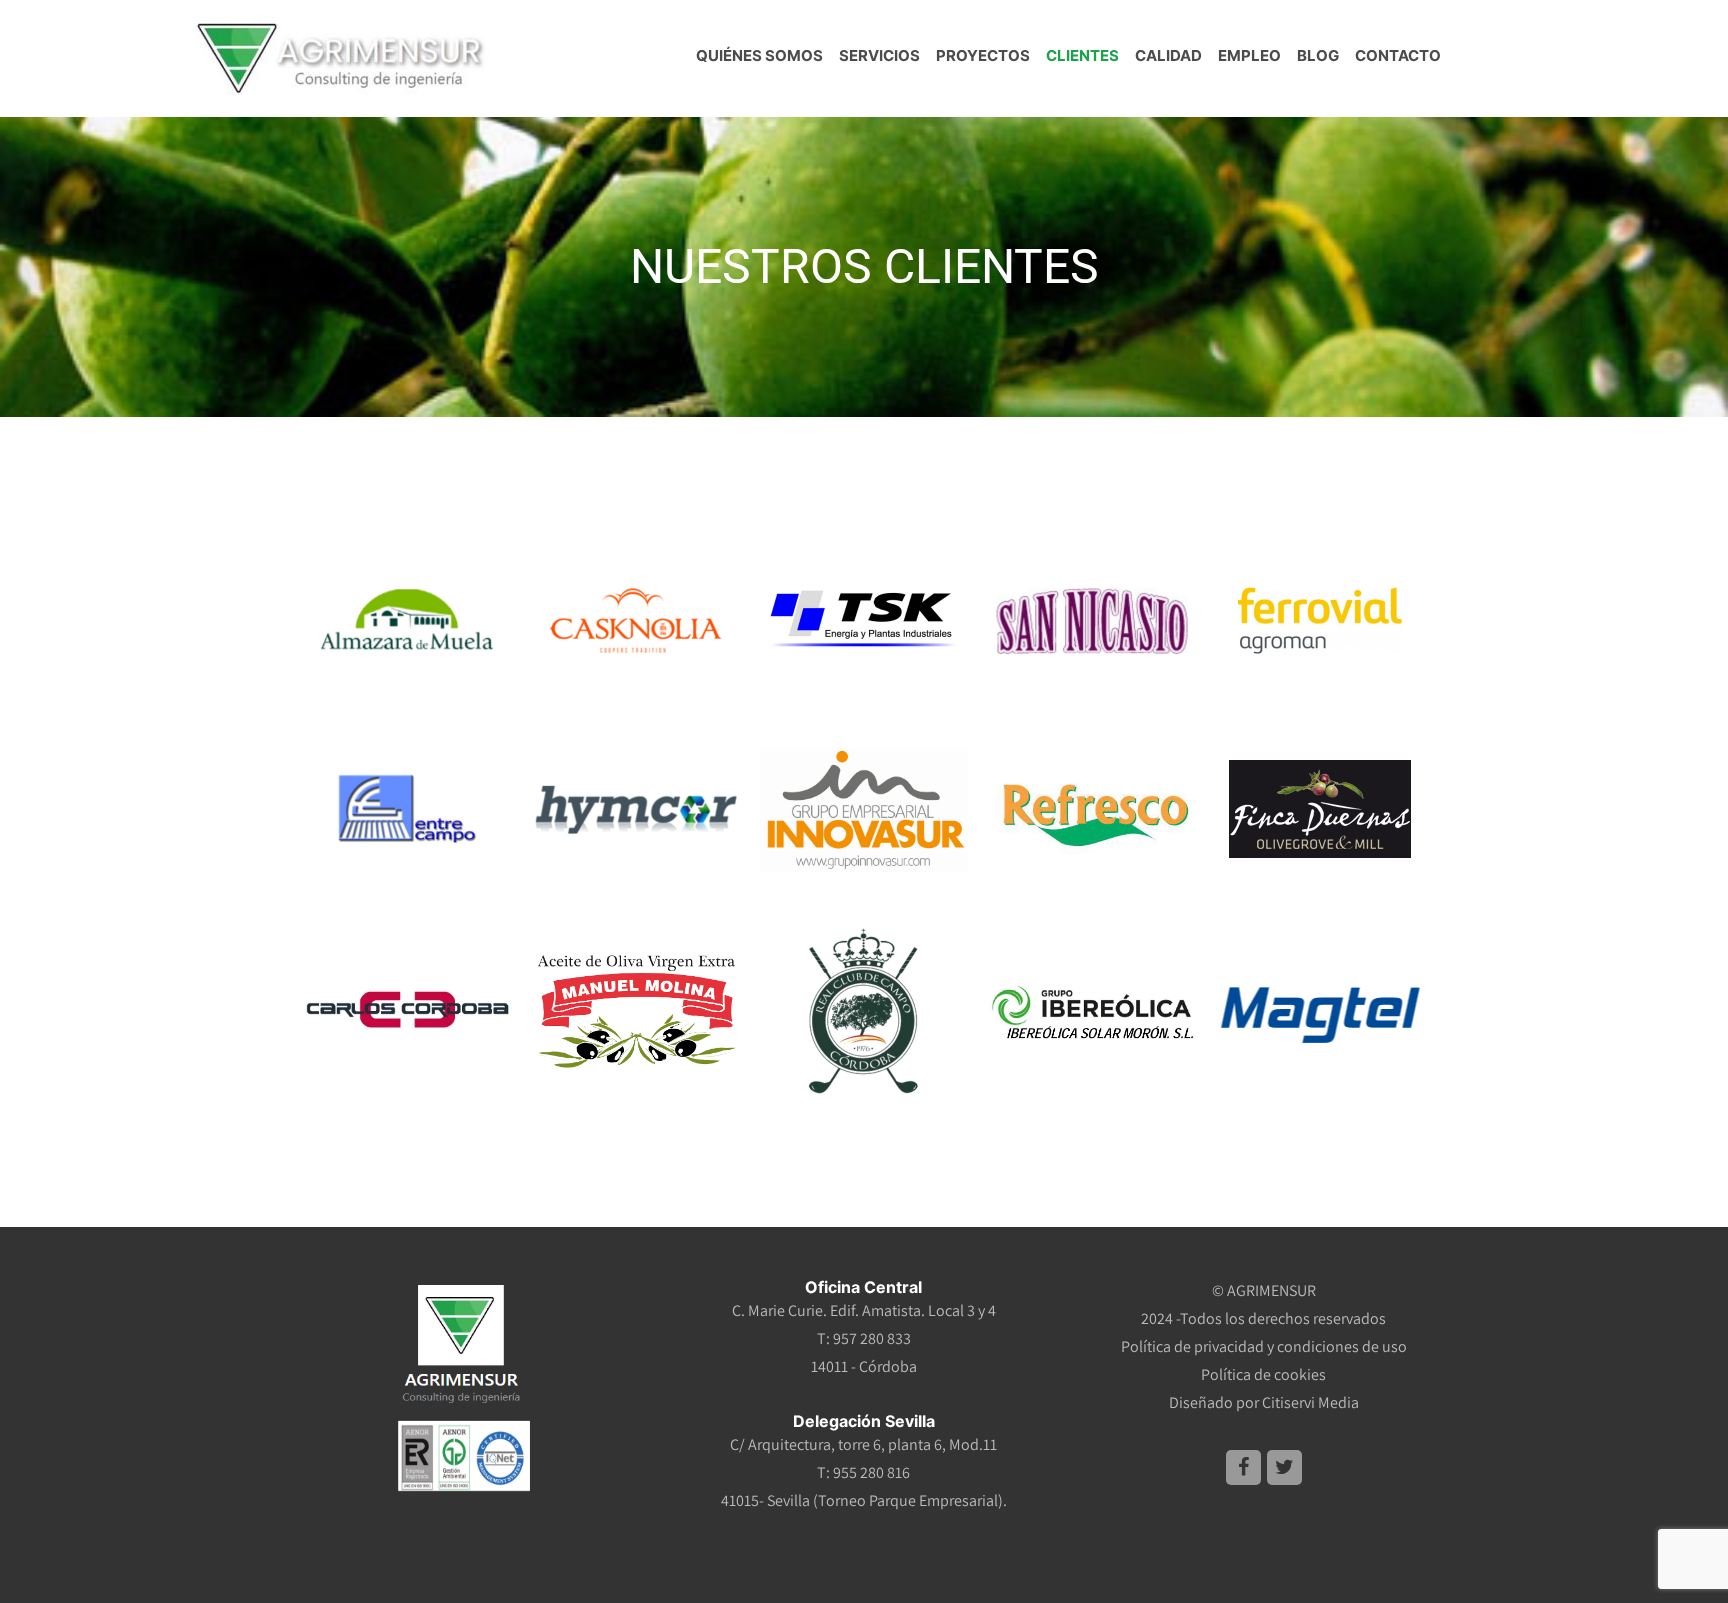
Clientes (1082, 55)
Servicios (879, 55)
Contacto (1398, 55)
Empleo (1249, 55)
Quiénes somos (759, 55)
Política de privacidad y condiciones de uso (1264, 1346)
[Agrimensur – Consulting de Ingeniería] (343, 55)
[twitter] (1284, 1467)
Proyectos (983, 55)
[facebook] (1243, 1467)
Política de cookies (1263, 1374)
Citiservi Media (1310, 1402)
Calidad (1168, 55)
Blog (1318, 55)
